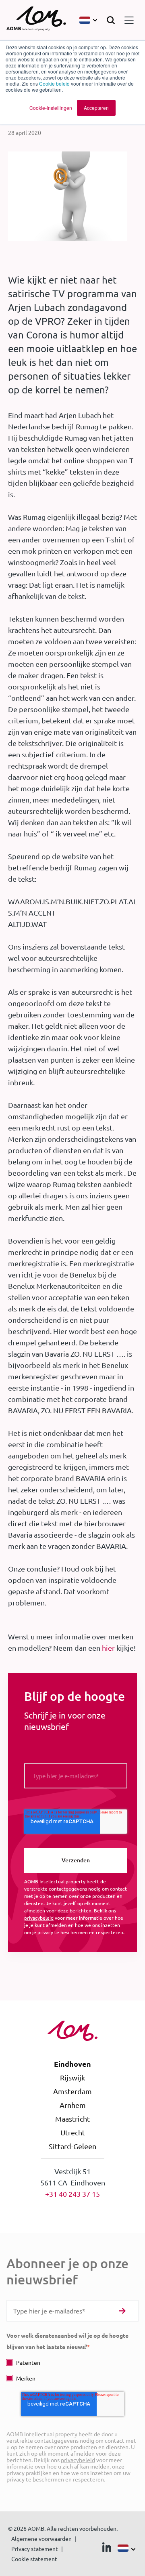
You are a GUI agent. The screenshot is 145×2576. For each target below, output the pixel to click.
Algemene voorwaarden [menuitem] (41, 2538)
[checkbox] (72, 2370)
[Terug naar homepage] (36, 20)
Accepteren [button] (96, 108)
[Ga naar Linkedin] (107, 2549)
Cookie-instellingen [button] (51, 108)
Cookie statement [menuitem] (34, 2559)
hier (108, 1648)
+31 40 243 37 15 (72, 2194)
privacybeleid (39, 1918)
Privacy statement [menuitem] (35, 2549)
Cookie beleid (54, 83)
